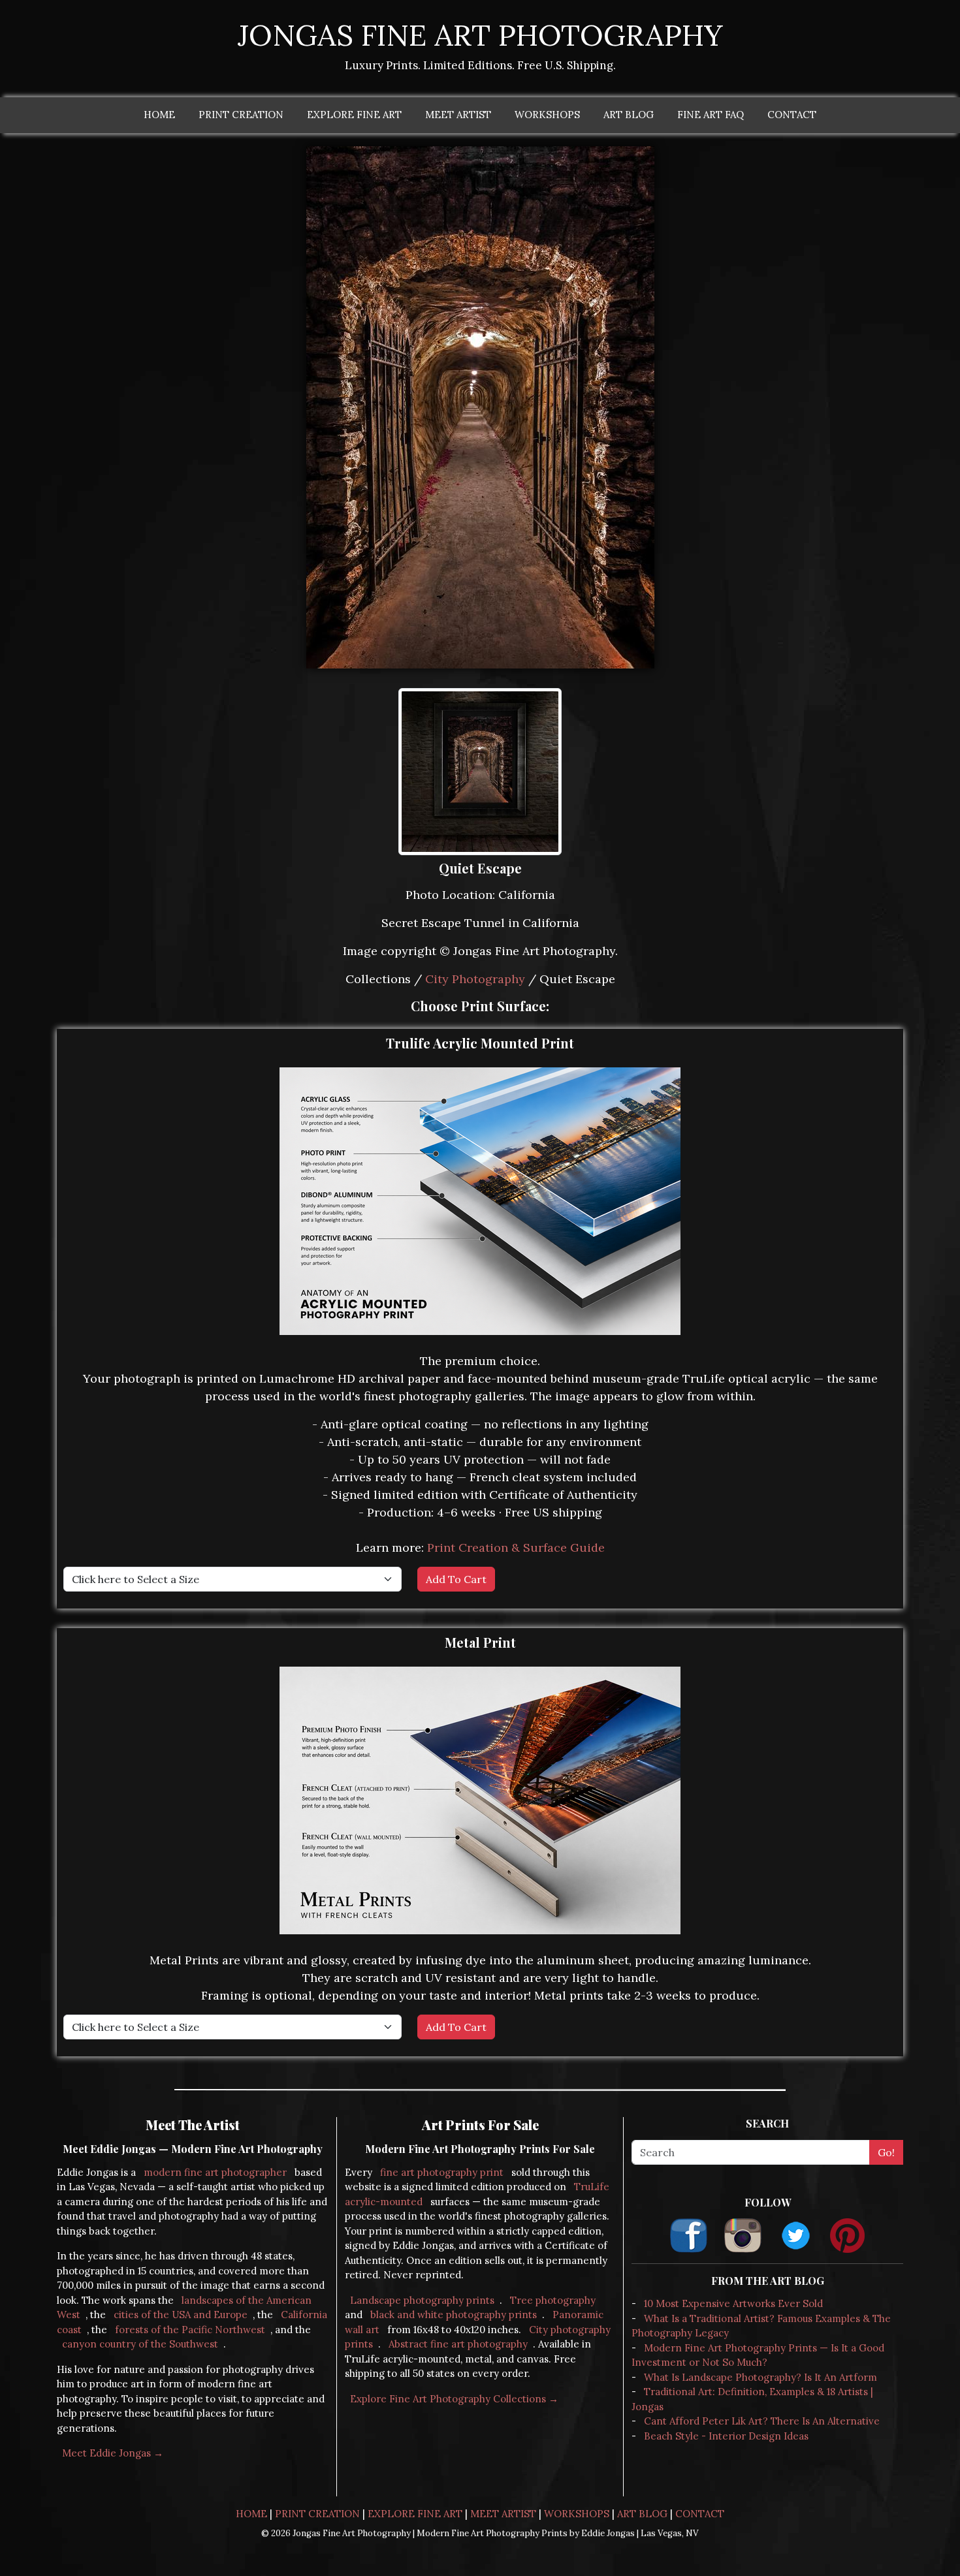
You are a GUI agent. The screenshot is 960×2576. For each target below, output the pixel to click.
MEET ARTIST (458, 115)
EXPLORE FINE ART (354, 115)
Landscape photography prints (422, 2300)
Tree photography (553, 2300)
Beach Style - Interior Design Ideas (726, 2436)
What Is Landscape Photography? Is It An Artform (760, 2377)
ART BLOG (629, 115)
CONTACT (792, 115)
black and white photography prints (454, 2315)
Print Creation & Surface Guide (516, 1547)
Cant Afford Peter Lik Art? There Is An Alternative (762, 2421)
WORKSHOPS (547, 115)
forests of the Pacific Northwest (190, 2330)
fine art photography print (442, 2172)
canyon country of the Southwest (140, 2344)
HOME (159, 115)
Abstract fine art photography (458, 2344)
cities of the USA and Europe (181, 2315)
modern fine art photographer (215, 2172)
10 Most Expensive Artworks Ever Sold (733, 2303)
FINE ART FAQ (711, 115)
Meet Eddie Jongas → (113, 2453)
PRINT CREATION (241, 115)
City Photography (475, 979)
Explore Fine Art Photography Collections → (454, 2399)
